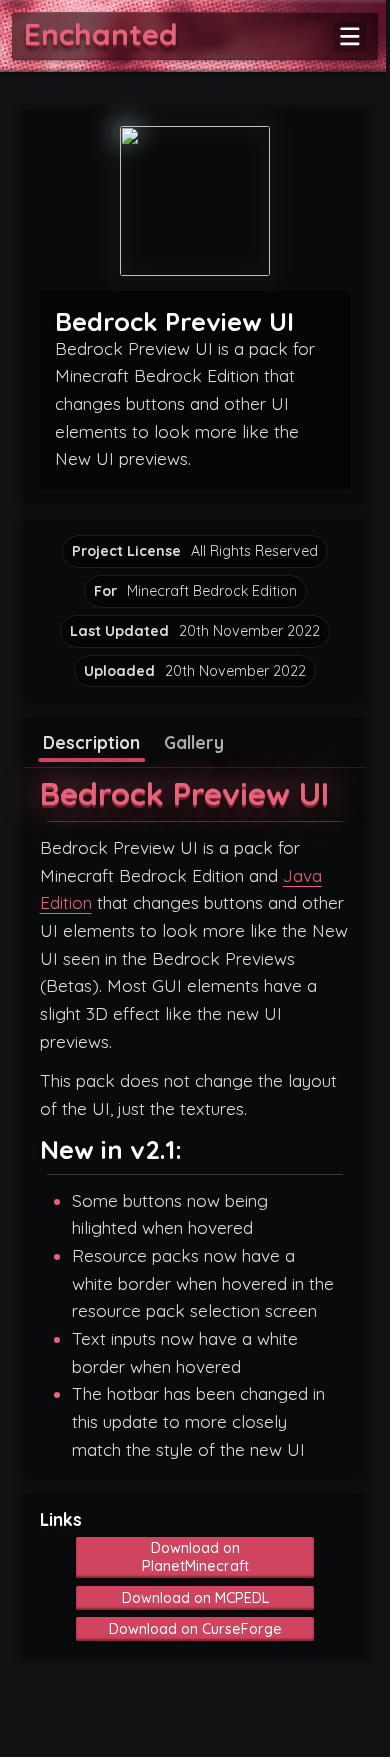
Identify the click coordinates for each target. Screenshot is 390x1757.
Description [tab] (91, 742)
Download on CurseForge (195, 1629)
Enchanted (101, 34)
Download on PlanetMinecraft (195, 1557)
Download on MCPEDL (195, 1598)
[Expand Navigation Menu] (349, 36)
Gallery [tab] (194, 742)
